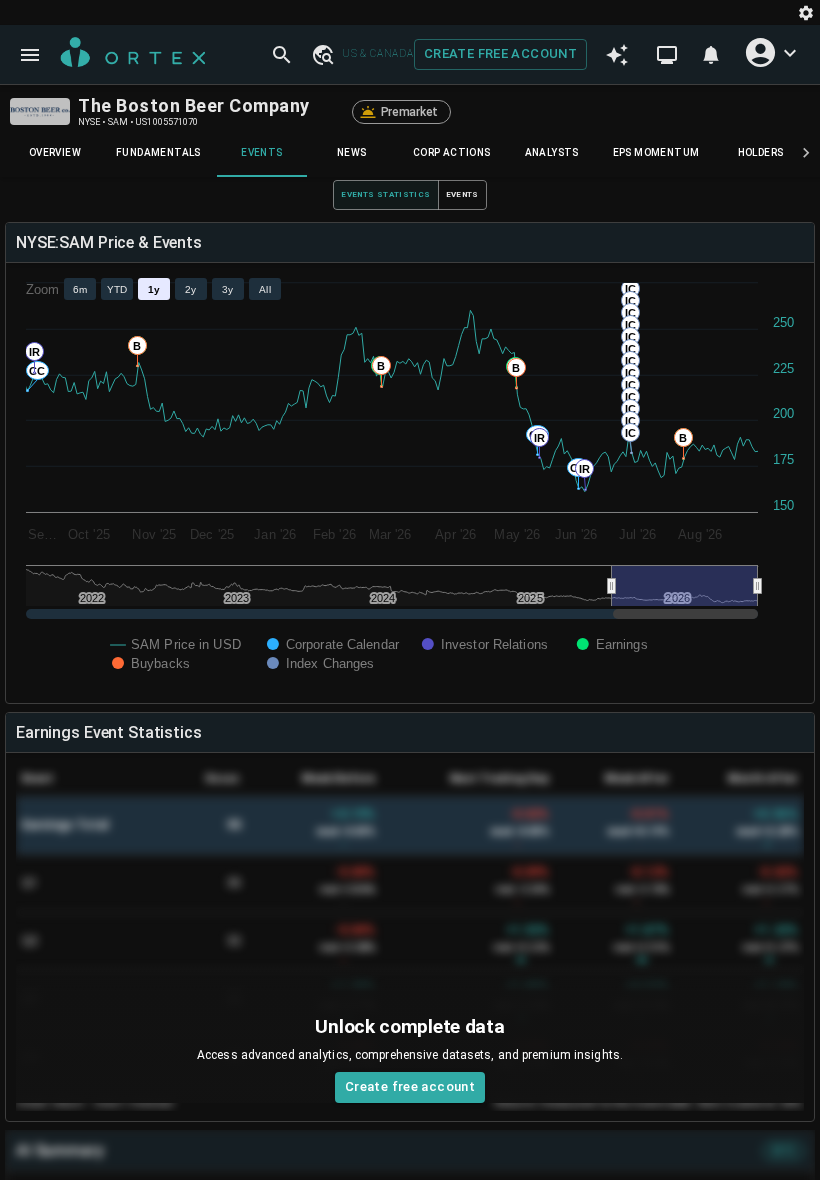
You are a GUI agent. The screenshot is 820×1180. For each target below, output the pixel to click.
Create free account (500, 53)
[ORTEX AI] (617, 55)
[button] (322, 54)
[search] (282, 55)
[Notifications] (711, 55)
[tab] (55, 153)
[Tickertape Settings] (806, 12)
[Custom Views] (667, 55)
